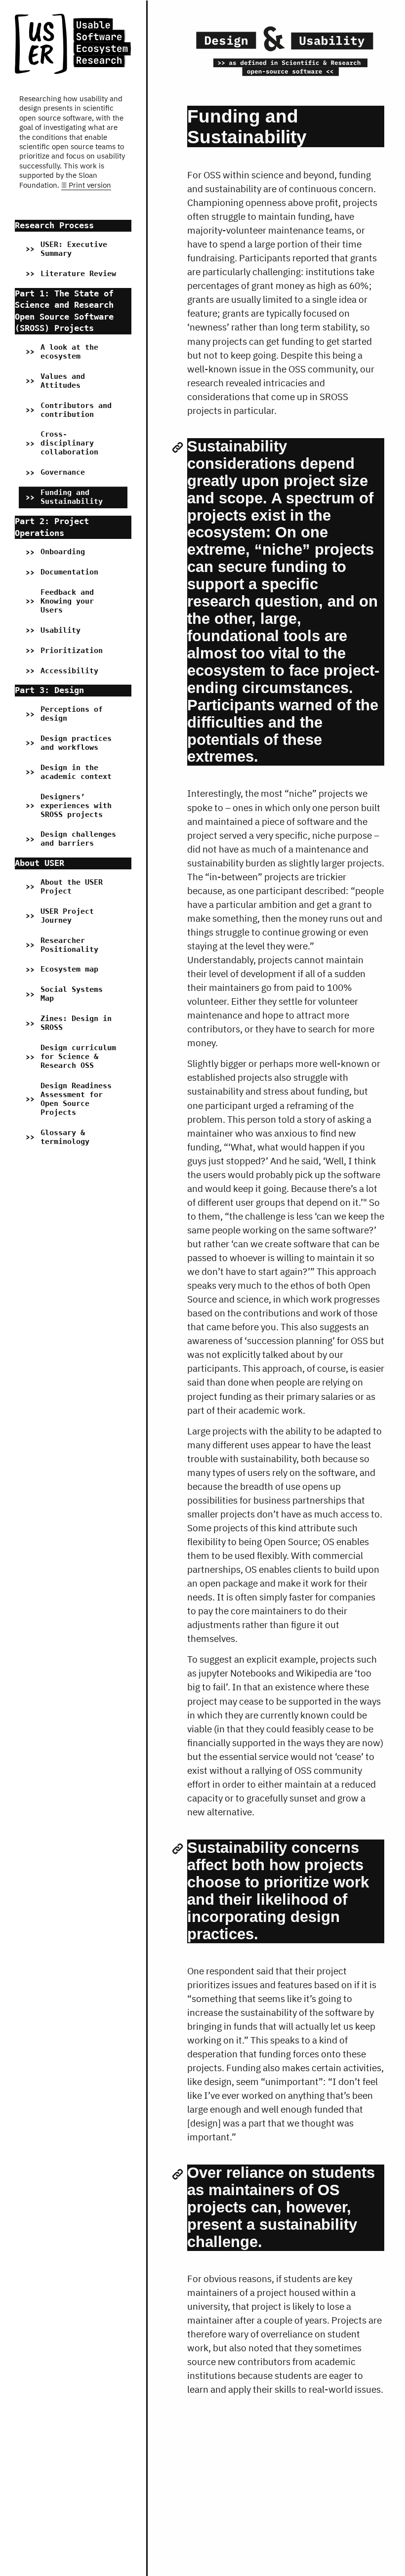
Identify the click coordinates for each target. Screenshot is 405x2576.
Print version (90, 185)
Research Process (54, 225)
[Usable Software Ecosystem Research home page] (73, 44)
